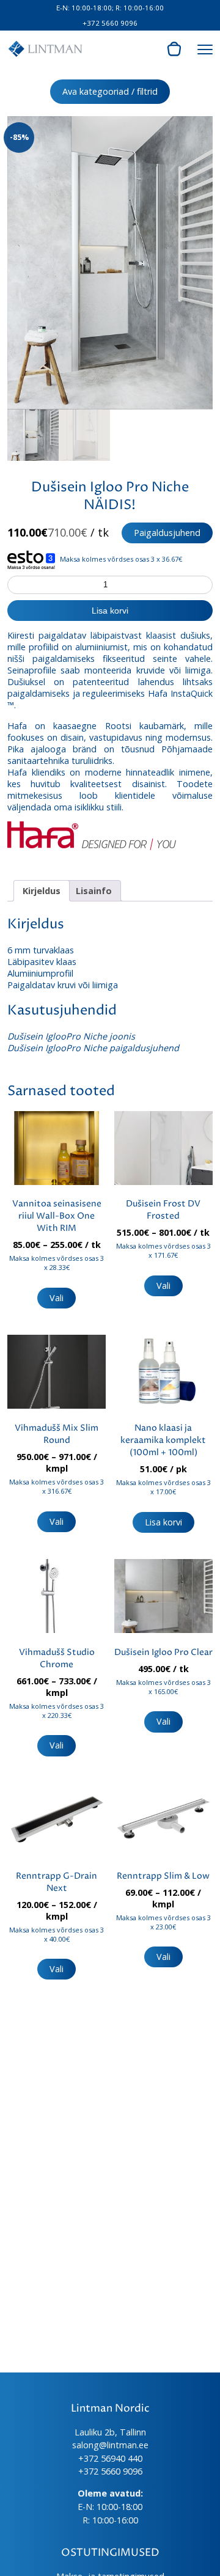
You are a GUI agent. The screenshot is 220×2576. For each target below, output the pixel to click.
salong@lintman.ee (110, 2445)
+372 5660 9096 (110, 23)
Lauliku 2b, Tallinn (110, 2432)
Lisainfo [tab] (94, 891)
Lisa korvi (110, 611)
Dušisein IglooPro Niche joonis (71, 1036)
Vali (57, 1298)
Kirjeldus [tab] (42, 891)
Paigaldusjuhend (167, 533)
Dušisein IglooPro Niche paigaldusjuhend (93, 1048)
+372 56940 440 (110, 2458)
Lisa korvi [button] (163, 1522)
